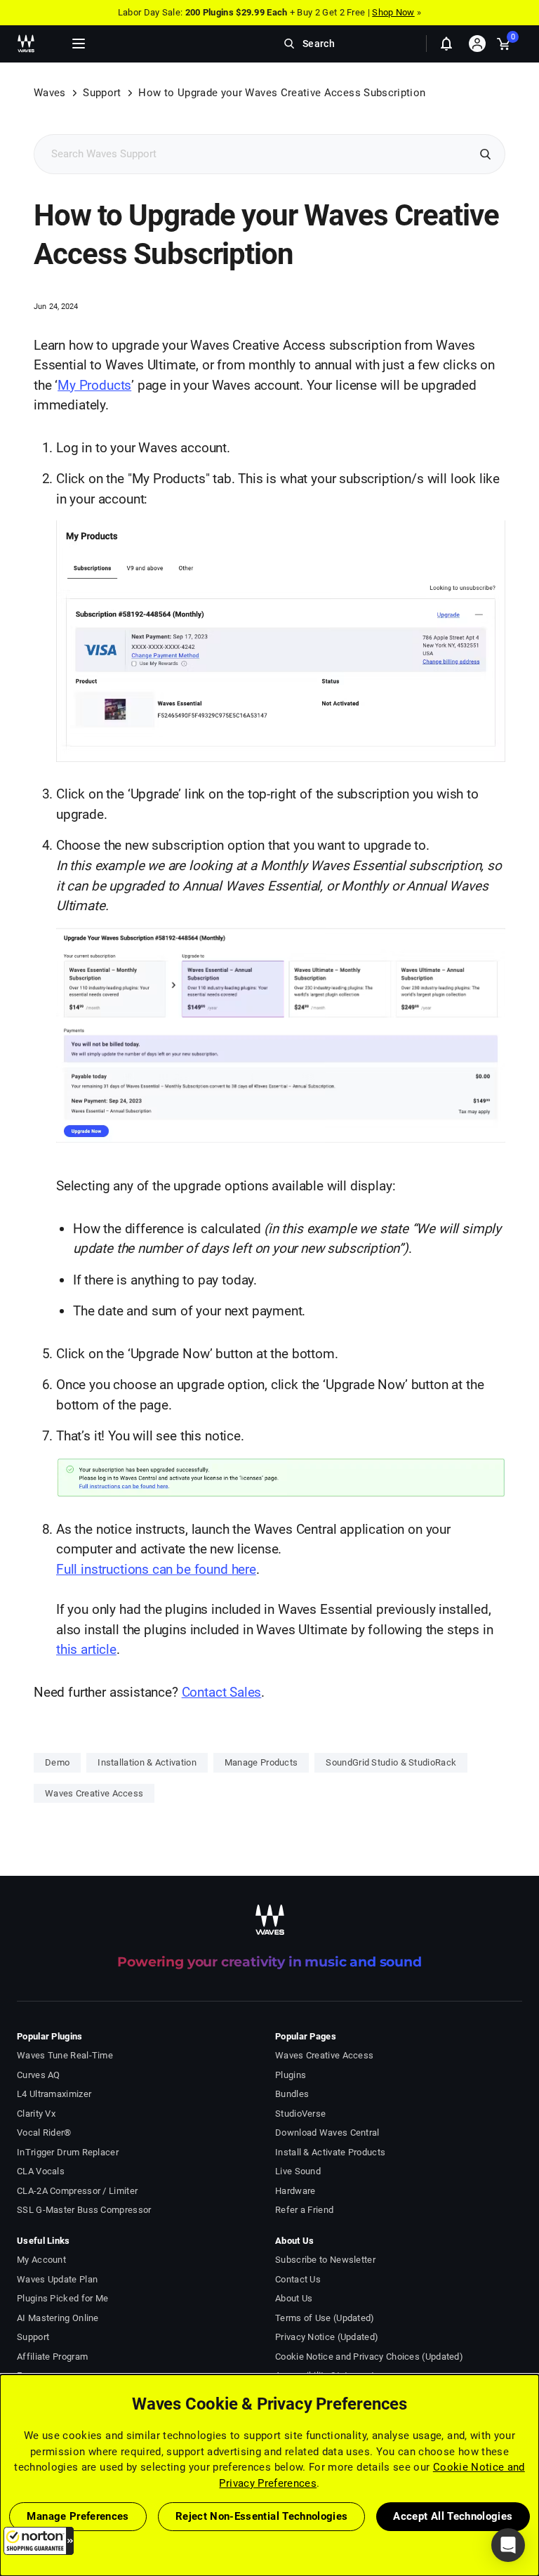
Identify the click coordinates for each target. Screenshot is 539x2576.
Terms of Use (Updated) (325, 2318)
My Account (41, 2260)
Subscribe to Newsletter (325, 2260)
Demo (57, 1762)
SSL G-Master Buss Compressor (84, 2210)
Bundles (292, 2094)
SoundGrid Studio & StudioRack (391, 1762)
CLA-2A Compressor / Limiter (77, 2191)
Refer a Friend (304, 2210)
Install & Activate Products (330, 2152)
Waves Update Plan (57, 2279)
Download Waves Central (327, 2133)
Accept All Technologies (453, 2516)
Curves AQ (39, 2075)
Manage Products (261, 1762)
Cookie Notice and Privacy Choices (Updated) (369, 2357)
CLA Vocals (41, 2171)
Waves (50, 93)
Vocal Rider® (44, 2133)
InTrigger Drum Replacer (68, 2152)
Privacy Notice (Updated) (327, 2337)
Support (102, 93)
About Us (294, 2298)
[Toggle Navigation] (79, 44)
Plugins (291, 2075)
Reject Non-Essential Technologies (262, 2516)
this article (86, 1649)
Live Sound (298, 2171)
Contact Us (298, 2279)
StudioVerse (300, 2114)
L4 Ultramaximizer (54, 2094)
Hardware (295, 2191)
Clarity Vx (36, 2114)
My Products (94, 385)
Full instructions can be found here (156, 1569)
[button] (39, 2541)
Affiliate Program (52, 2357)
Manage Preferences (78, 2516)
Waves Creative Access (94, 1793)
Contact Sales (222, 1692)
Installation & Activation (147, 1762)
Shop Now (393, 12)
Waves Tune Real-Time (65, 2055)
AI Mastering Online (58, 2318)
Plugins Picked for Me (62, 2298)
